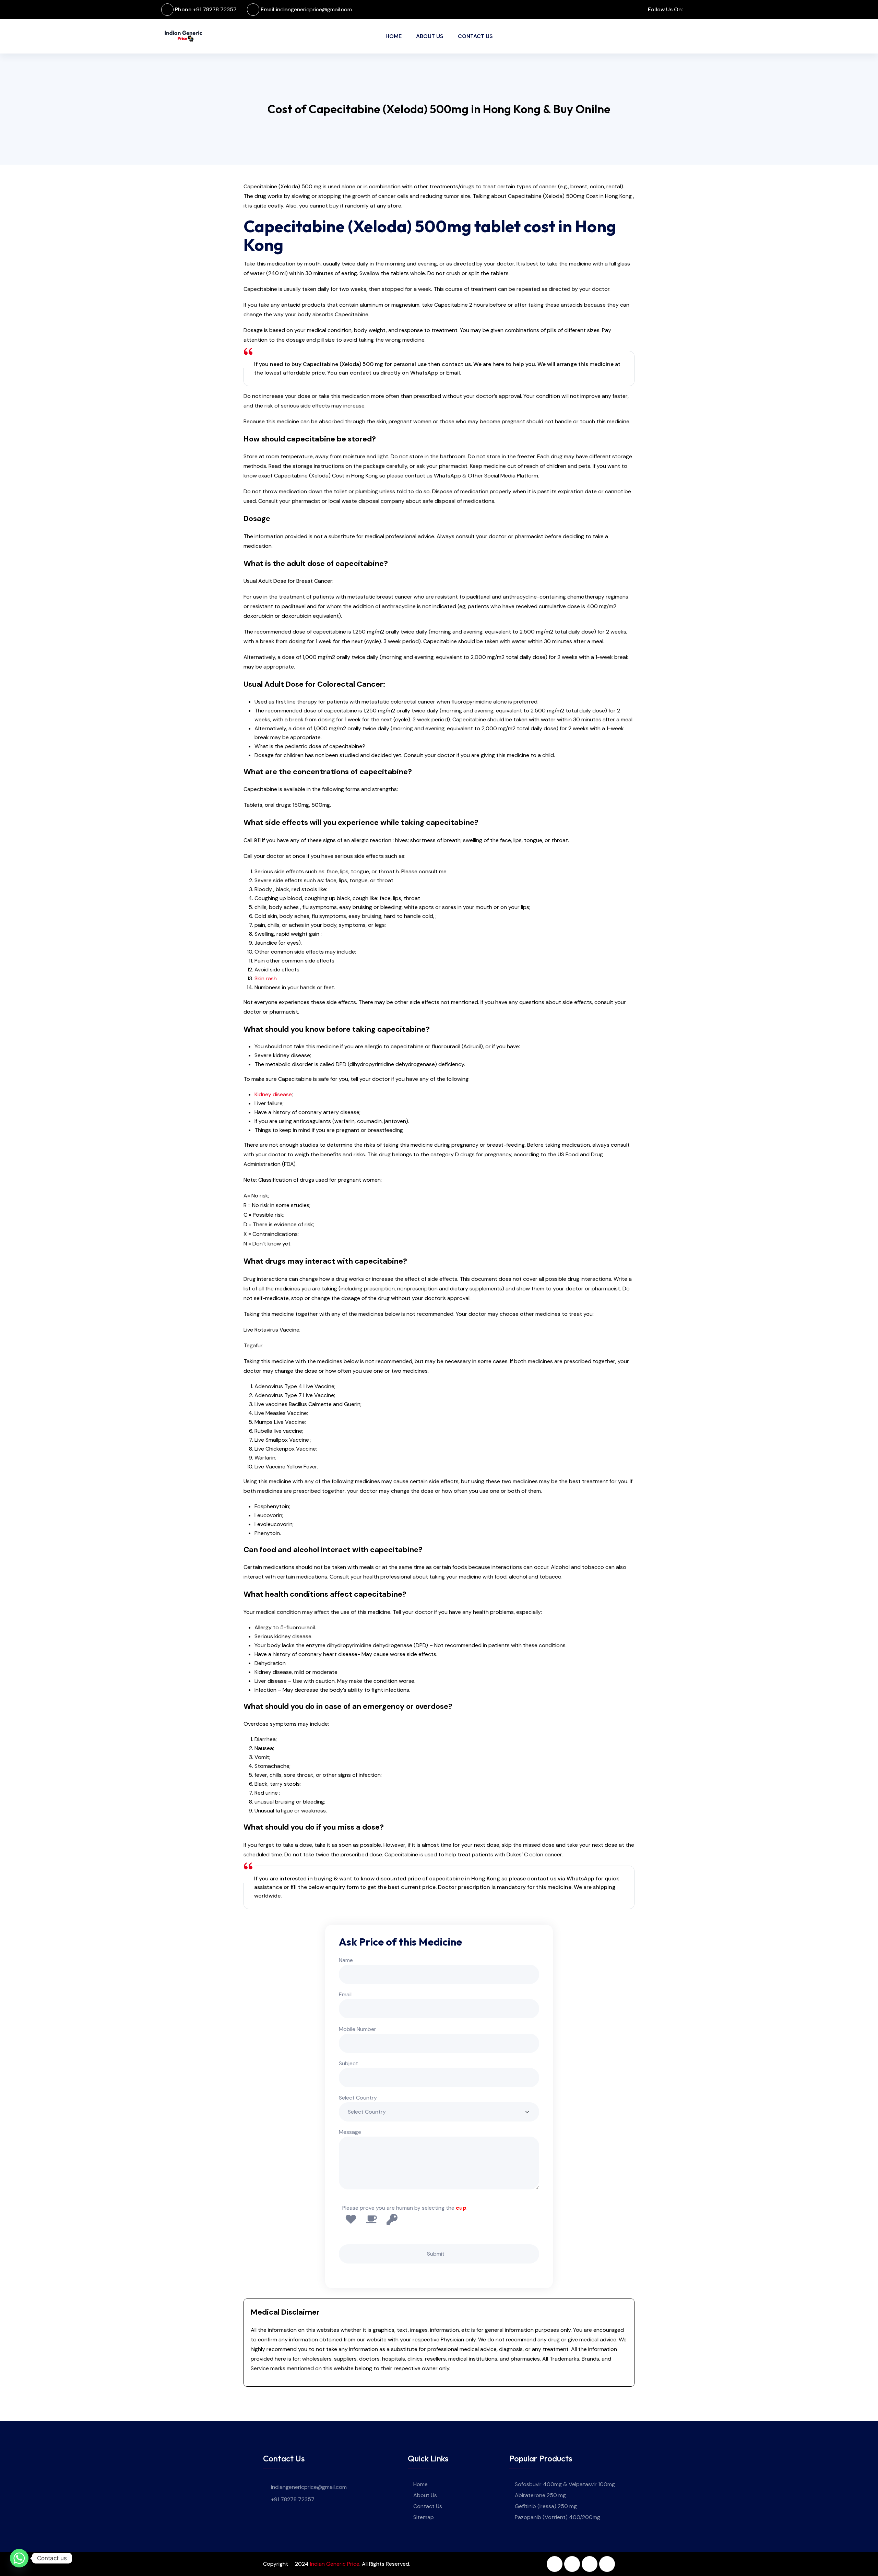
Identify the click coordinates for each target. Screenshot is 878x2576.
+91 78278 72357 (215, 9)
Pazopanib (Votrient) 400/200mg (557, 2517)
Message (350, 2132)
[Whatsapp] (19, 2558)
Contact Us (475, 36)
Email (345, 1994)
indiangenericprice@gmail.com (314, 9)
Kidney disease (273, 1094)
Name (346, 1960)
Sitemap (424, 2517)
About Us (430, 36)
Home (394, 36)
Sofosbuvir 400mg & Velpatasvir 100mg (565, 2484)
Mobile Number (358, 2029)
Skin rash (266, 978)
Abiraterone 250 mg (540, 2495)
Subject (348, 2063)
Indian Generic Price (335, 2564)
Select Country (358, 2098)
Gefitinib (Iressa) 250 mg (546, 2506)
